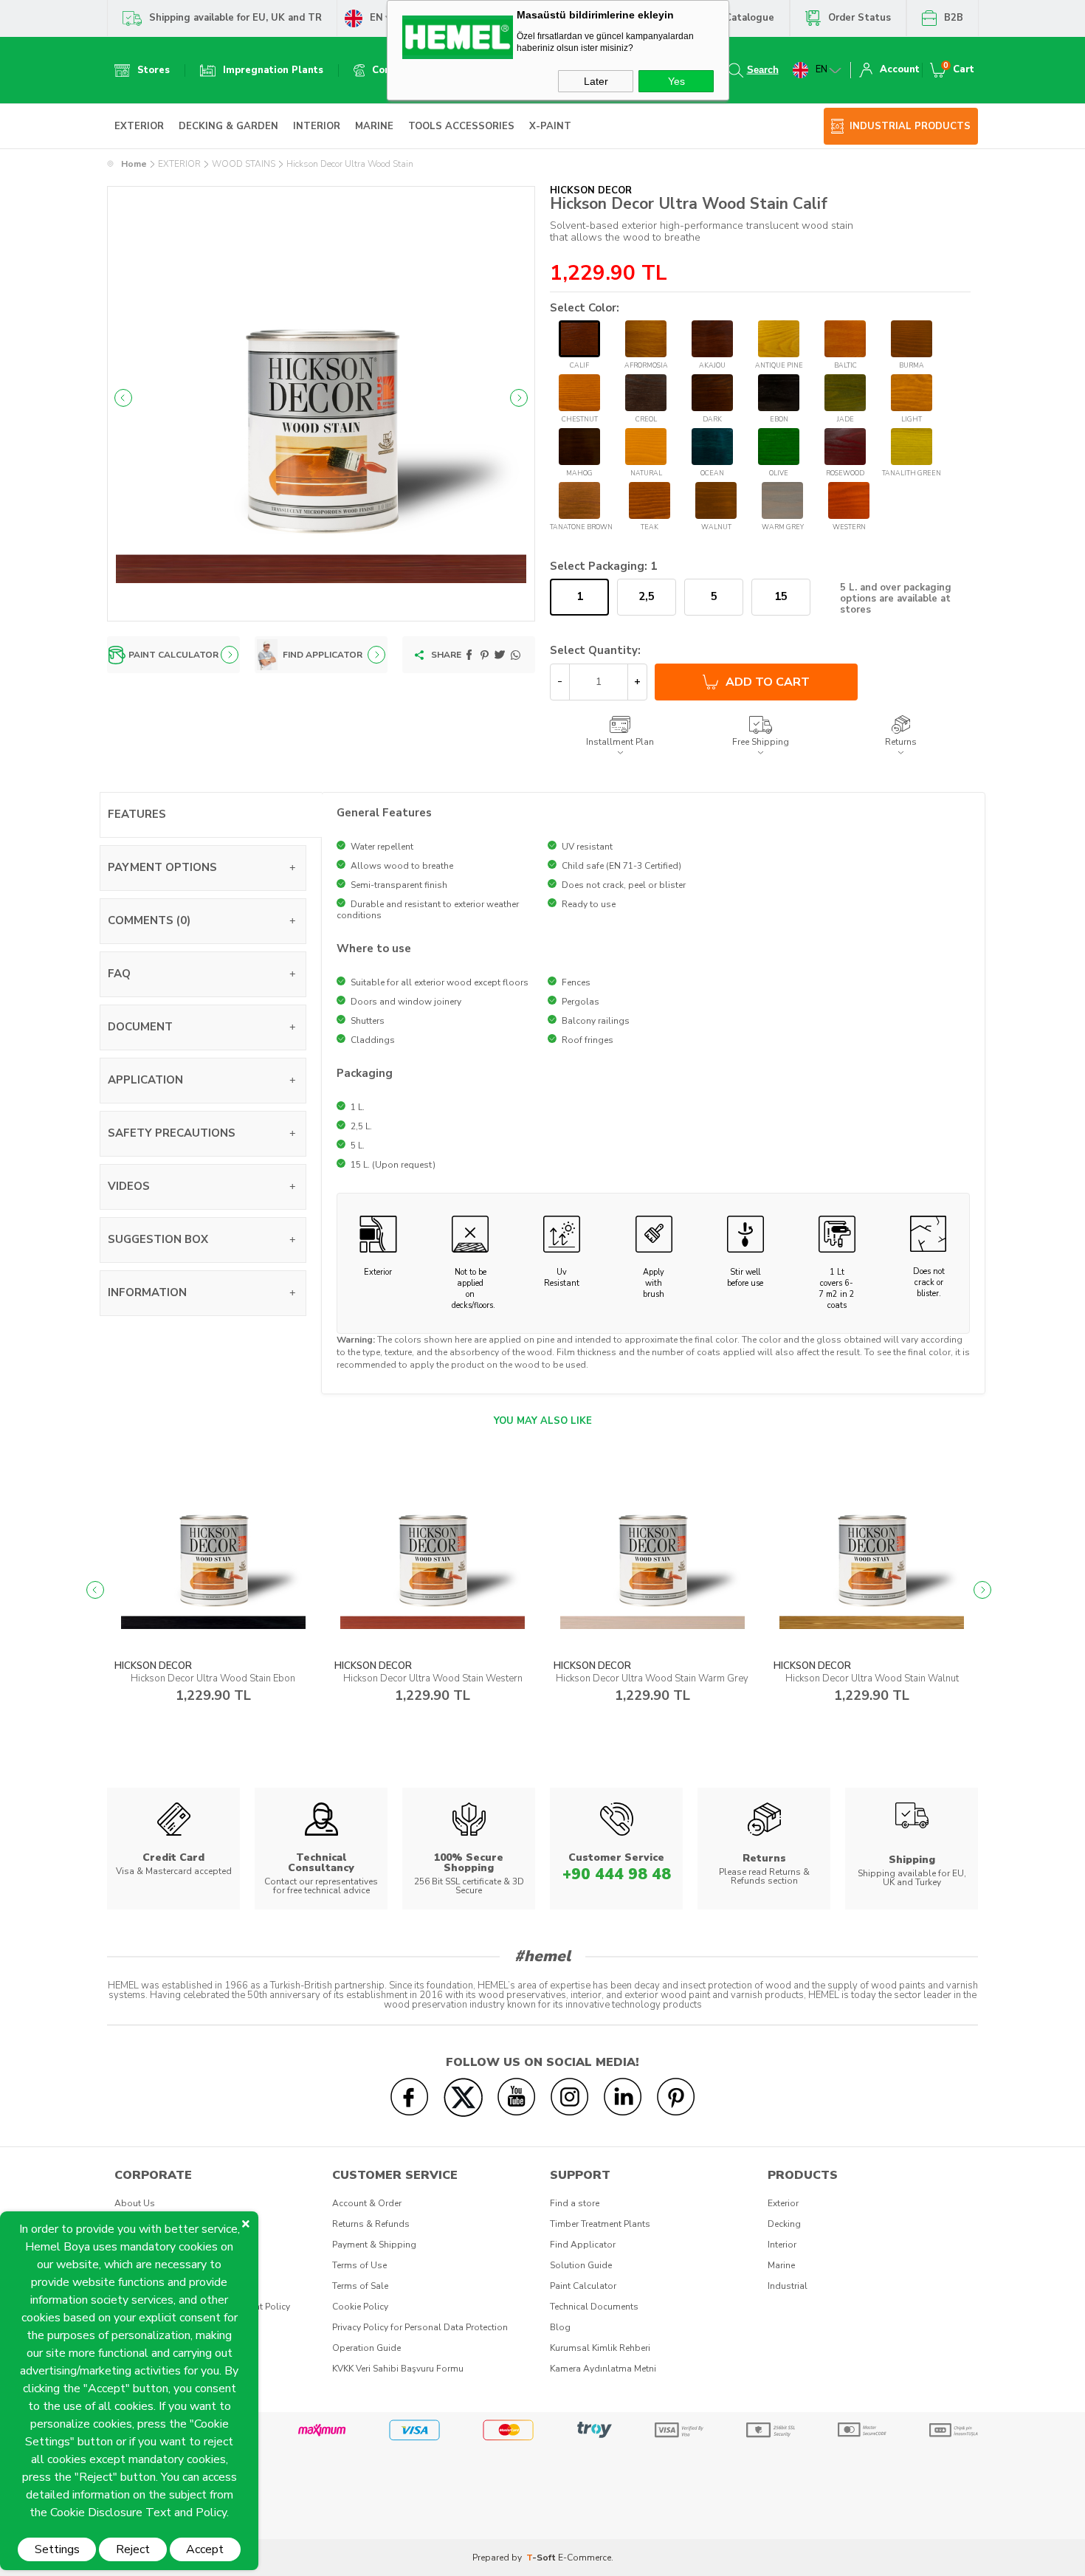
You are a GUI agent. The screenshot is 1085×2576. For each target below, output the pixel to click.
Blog (560, 2327)
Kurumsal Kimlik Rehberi (600, 2348)
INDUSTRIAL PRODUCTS (910, 126)
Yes (676, 81)
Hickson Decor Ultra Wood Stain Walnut (872, 1678)
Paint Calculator (583, 2286)
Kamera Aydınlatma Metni (603, 2369)
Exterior (783, 2203)
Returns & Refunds (371, 2224)
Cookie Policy (360, 2307)
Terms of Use (359, 2265)
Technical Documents (594, 2307)
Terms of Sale (360, 2286)
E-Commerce (585, 2558)
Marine (781, 2265)
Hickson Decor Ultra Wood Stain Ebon (213, 1678)
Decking (784, 2224)
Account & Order (367, 2203)
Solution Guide (581, 2265)
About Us (135, 2203)
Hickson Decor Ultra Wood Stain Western (433, 1678)
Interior (782, 2245)
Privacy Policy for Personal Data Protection (420, 2327)
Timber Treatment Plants (600, 2224)
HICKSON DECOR (153, 1666)
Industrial (788, 2286)
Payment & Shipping (374, 2245)
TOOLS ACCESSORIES (461, 126)
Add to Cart (768, 682)
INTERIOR (317, 126)
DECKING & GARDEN (228, 126)
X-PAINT (550, 126)
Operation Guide (366, 2348)
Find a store (575, 2203)
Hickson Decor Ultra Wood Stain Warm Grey (652, 1678)
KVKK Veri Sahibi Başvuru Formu (398, 2369)
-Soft (542, 2558)
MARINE (374, 126)
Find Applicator (583, 2245)
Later (596, 81)
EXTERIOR (139, 126)
